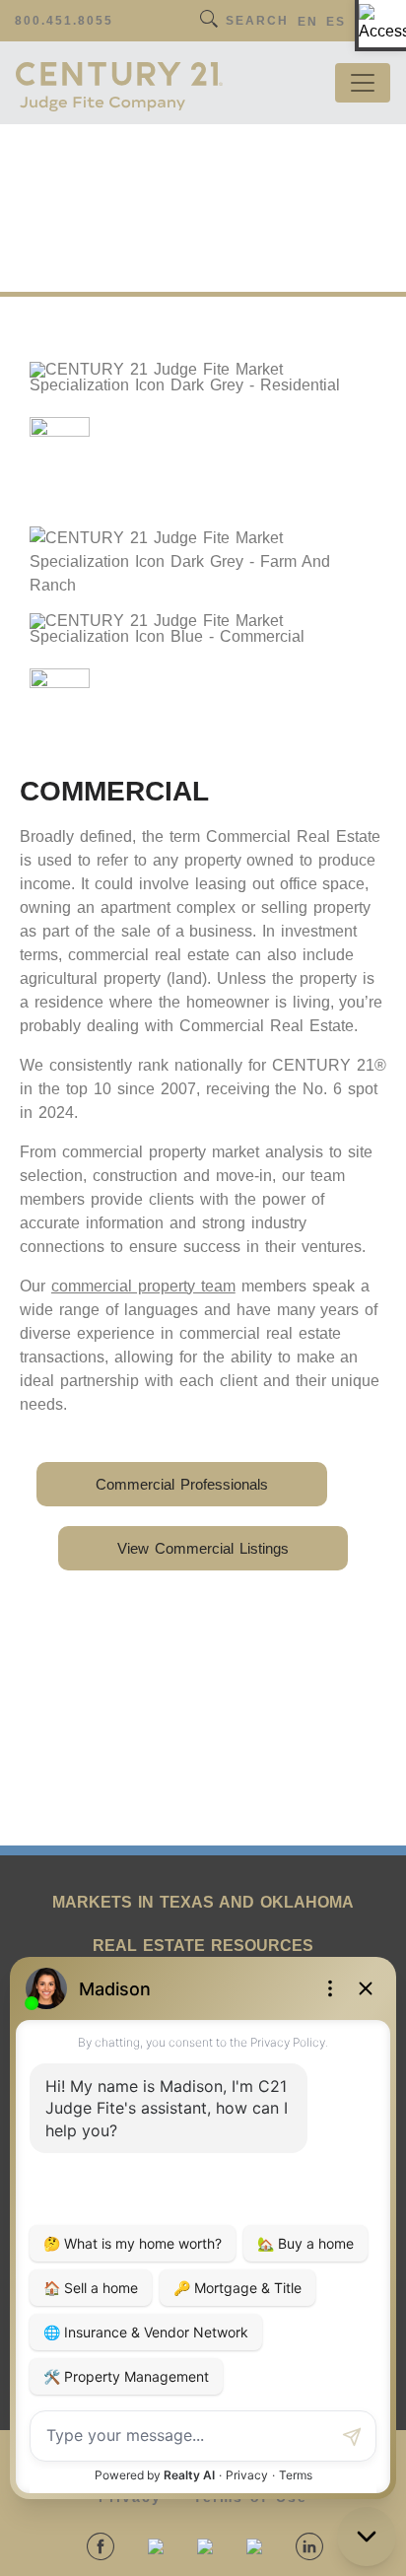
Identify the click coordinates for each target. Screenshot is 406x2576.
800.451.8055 (64, 21)
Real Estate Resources (203, 1946)
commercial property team (143, 1286)
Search (257, 21)
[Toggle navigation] (363, 83)
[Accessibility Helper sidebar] (382, 24)
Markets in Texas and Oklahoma (203, 1902)
